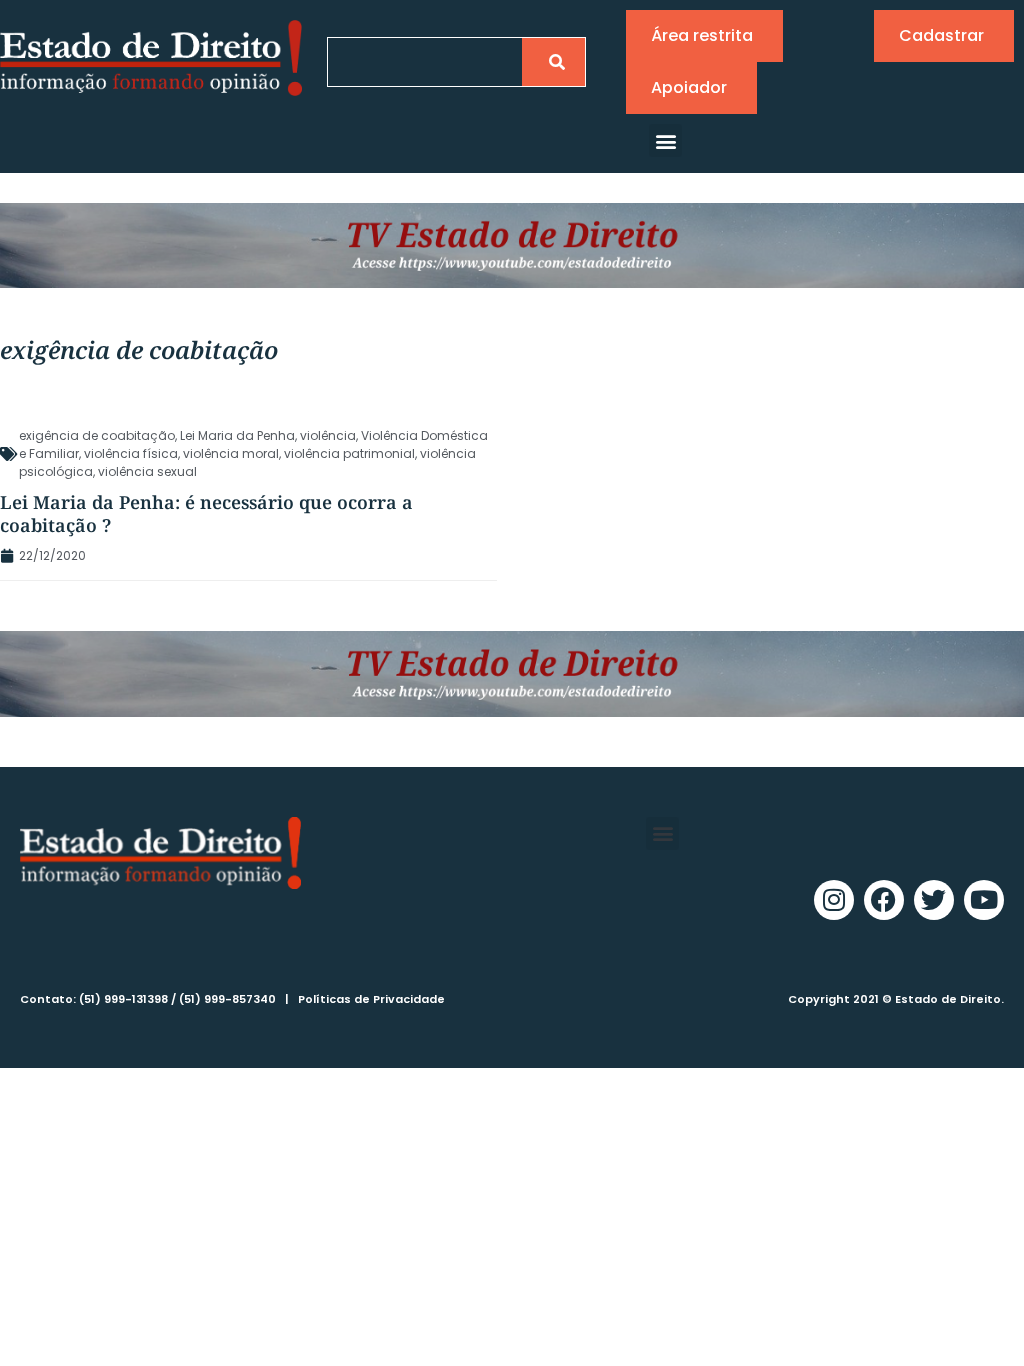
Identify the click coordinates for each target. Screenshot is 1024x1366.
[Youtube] (984, 900)
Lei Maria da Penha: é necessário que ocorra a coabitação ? (206, 513)
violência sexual (147, 471)
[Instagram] (834, 900)
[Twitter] (934, 900)
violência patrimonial (349, 453)
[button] (665, 140)
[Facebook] (884, 900)
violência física (131, 453)
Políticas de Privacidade (371, 999)
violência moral (231, 453)
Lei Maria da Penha (237, 435)
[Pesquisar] (553, 62)
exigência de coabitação (97, 435)
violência (328, 435)
